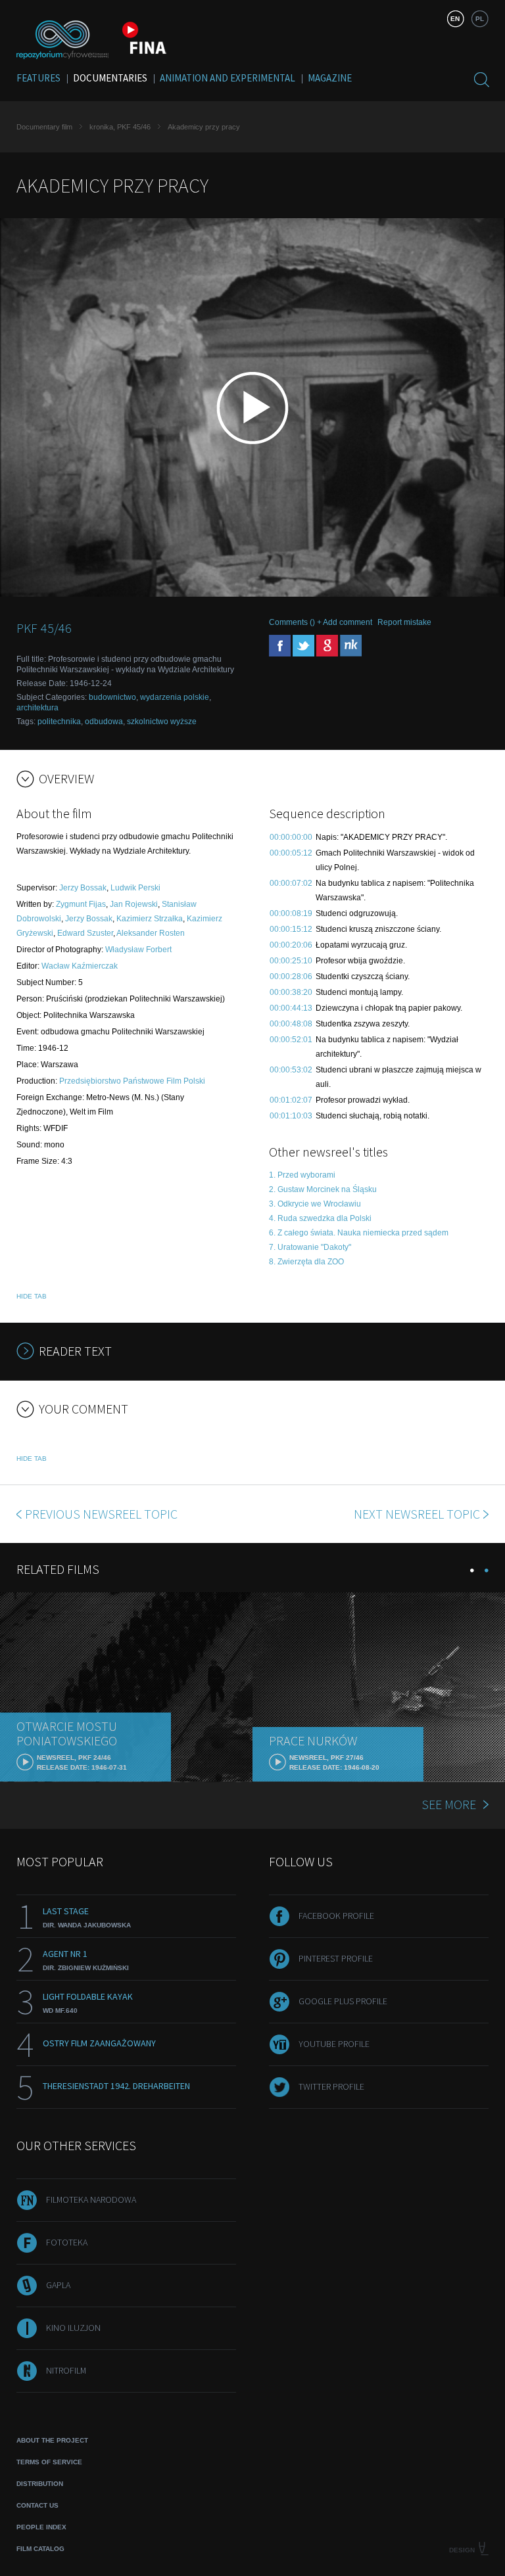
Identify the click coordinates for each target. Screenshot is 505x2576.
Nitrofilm (66, 2370)
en (455, 19)
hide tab (32, 1296)
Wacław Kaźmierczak (80, 966)
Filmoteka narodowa (91, 2199)
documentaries (110, 78)
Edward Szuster (85, 933)
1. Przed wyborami (302, 1175)
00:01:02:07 (291, 1100)
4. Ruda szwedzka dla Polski (320, 1218)
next (417, 1514)
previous (101, 1514)
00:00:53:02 (291, 1070)
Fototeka (67, 2242)
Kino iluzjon (73, 2328)
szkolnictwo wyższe (162, 722)
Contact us (37, 2505)
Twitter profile (331, 2086)
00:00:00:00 (291, 837)
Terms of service (49, 2462)
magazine (330, 78)
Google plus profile (343, 2001)
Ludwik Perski (135, 888)
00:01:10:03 (291, 1116)
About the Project (52, 2440)
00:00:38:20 (291, 992)
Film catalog (40, 2549)
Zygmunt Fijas (81, 904)
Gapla (58, 2285)
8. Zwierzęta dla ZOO (306, 1262)
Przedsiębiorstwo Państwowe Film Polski (132, 1081)
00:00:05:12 (291, 853)
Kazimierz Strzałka (150, 919)
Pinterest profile (336, 1958)
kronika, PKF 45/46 (120, 127)
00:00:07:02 (291, 883)
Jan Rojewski (134, 904)
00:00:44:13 (291, 1008)
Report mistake (404, 622)
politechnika (59, 722)
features (38, 78)
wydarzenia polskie (175, 697)
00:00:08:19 (291, 913)
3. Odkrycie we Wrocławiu (315, 1204)
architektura (37, 708)
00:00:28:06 (291, 977)
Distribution (40, 2484)
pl (480, 19)
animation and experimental (228, 78)
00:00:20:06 (291, 945)
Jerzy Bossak (83, 888)
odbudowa (104, 722)
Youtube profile (334, 2044)
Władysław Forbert (138, 950)
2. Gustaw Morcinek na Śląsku (323, 1189)
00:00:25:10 (291, 961)
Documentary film (44, 127)
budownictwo (112, 697)
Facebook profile (336, 1916)
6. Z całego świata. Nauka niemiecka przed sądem (359, 1233)
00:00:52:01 (291, 1040)
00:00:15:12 (291, 929)
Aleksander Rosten (151, 933)
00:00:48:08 (291, 1024)
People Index (41, 2527)
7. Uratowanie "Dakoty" (310, 1247)
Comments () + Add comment (321, 622)
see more (449, 1804)
